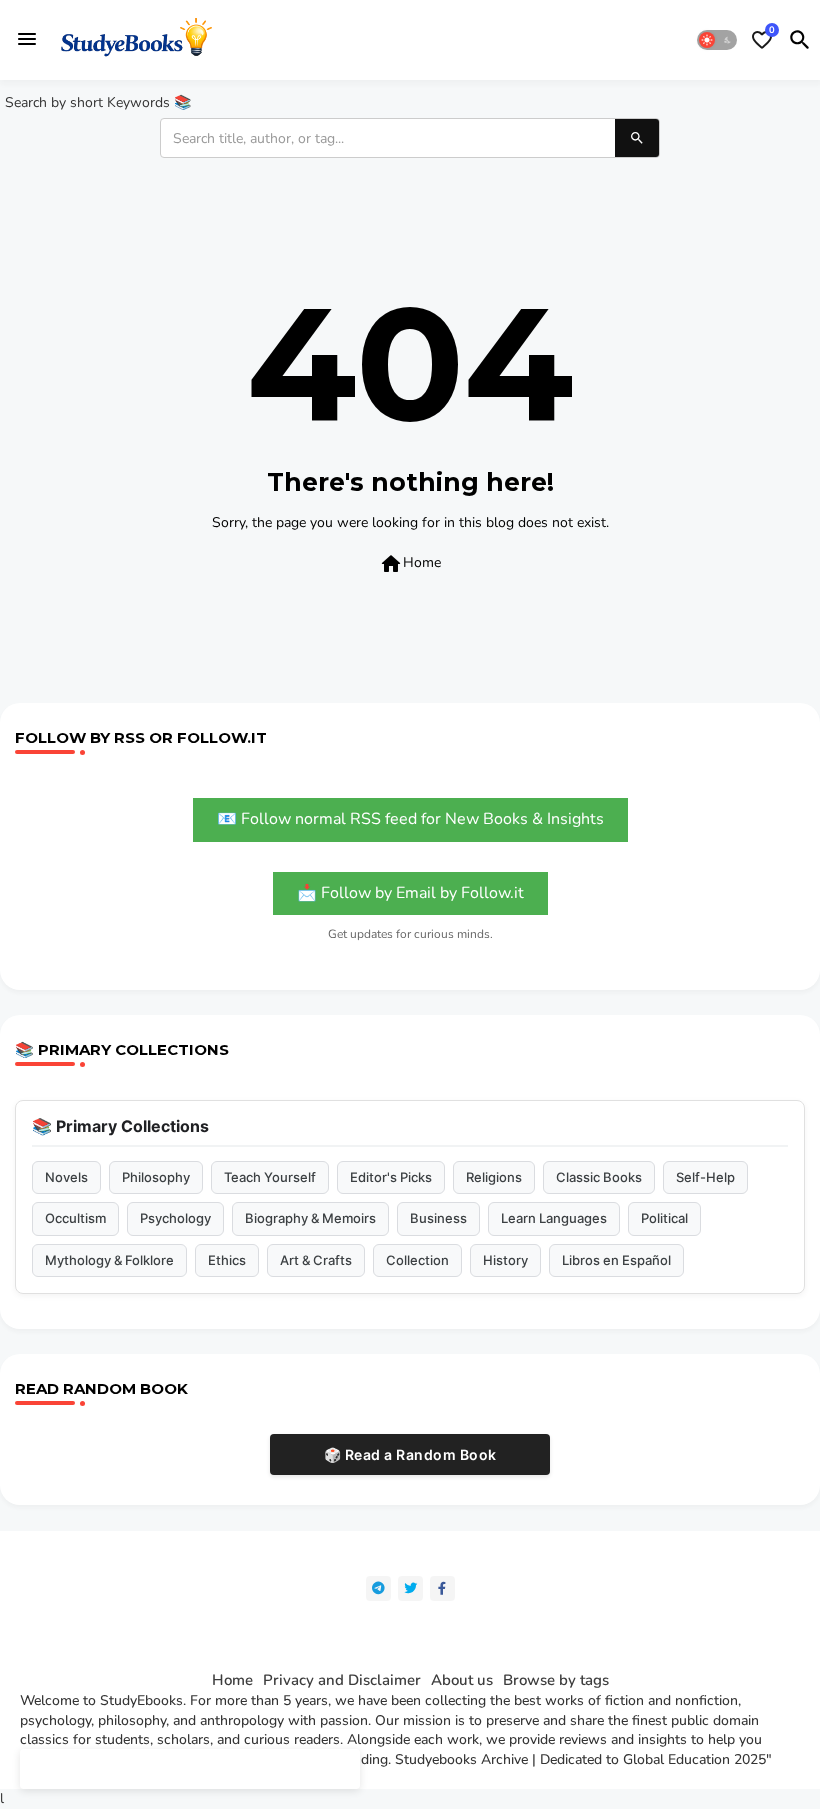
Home (410, 564)
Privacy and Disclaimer (342, 1680)
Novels (66, 1177)
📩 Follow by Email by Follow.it (410, 893)
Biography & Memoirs (310, 1218)
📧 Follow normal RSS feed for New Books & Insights (410, 819)
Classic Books (599, 1177)
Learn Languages (554, 1218)
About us (462, 1680)
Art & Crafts (316, 1260)
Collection (417, 1260)
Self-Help (705, 1177)
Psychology (175, 1218)
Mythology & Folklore (109, 1260)
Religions (494, 1177)
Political (664, 1218)
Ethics (227, 1260)
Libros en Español (616, 1260)
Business (438, 1218)
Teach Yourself (270, 1177)
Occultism (75, 1218)
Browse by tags (556, 1680)
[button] (717, 40)
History (505, 1260)
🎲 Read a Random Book (410, 1454)
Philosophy (156, 1177)
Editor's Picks (391, 1177)
